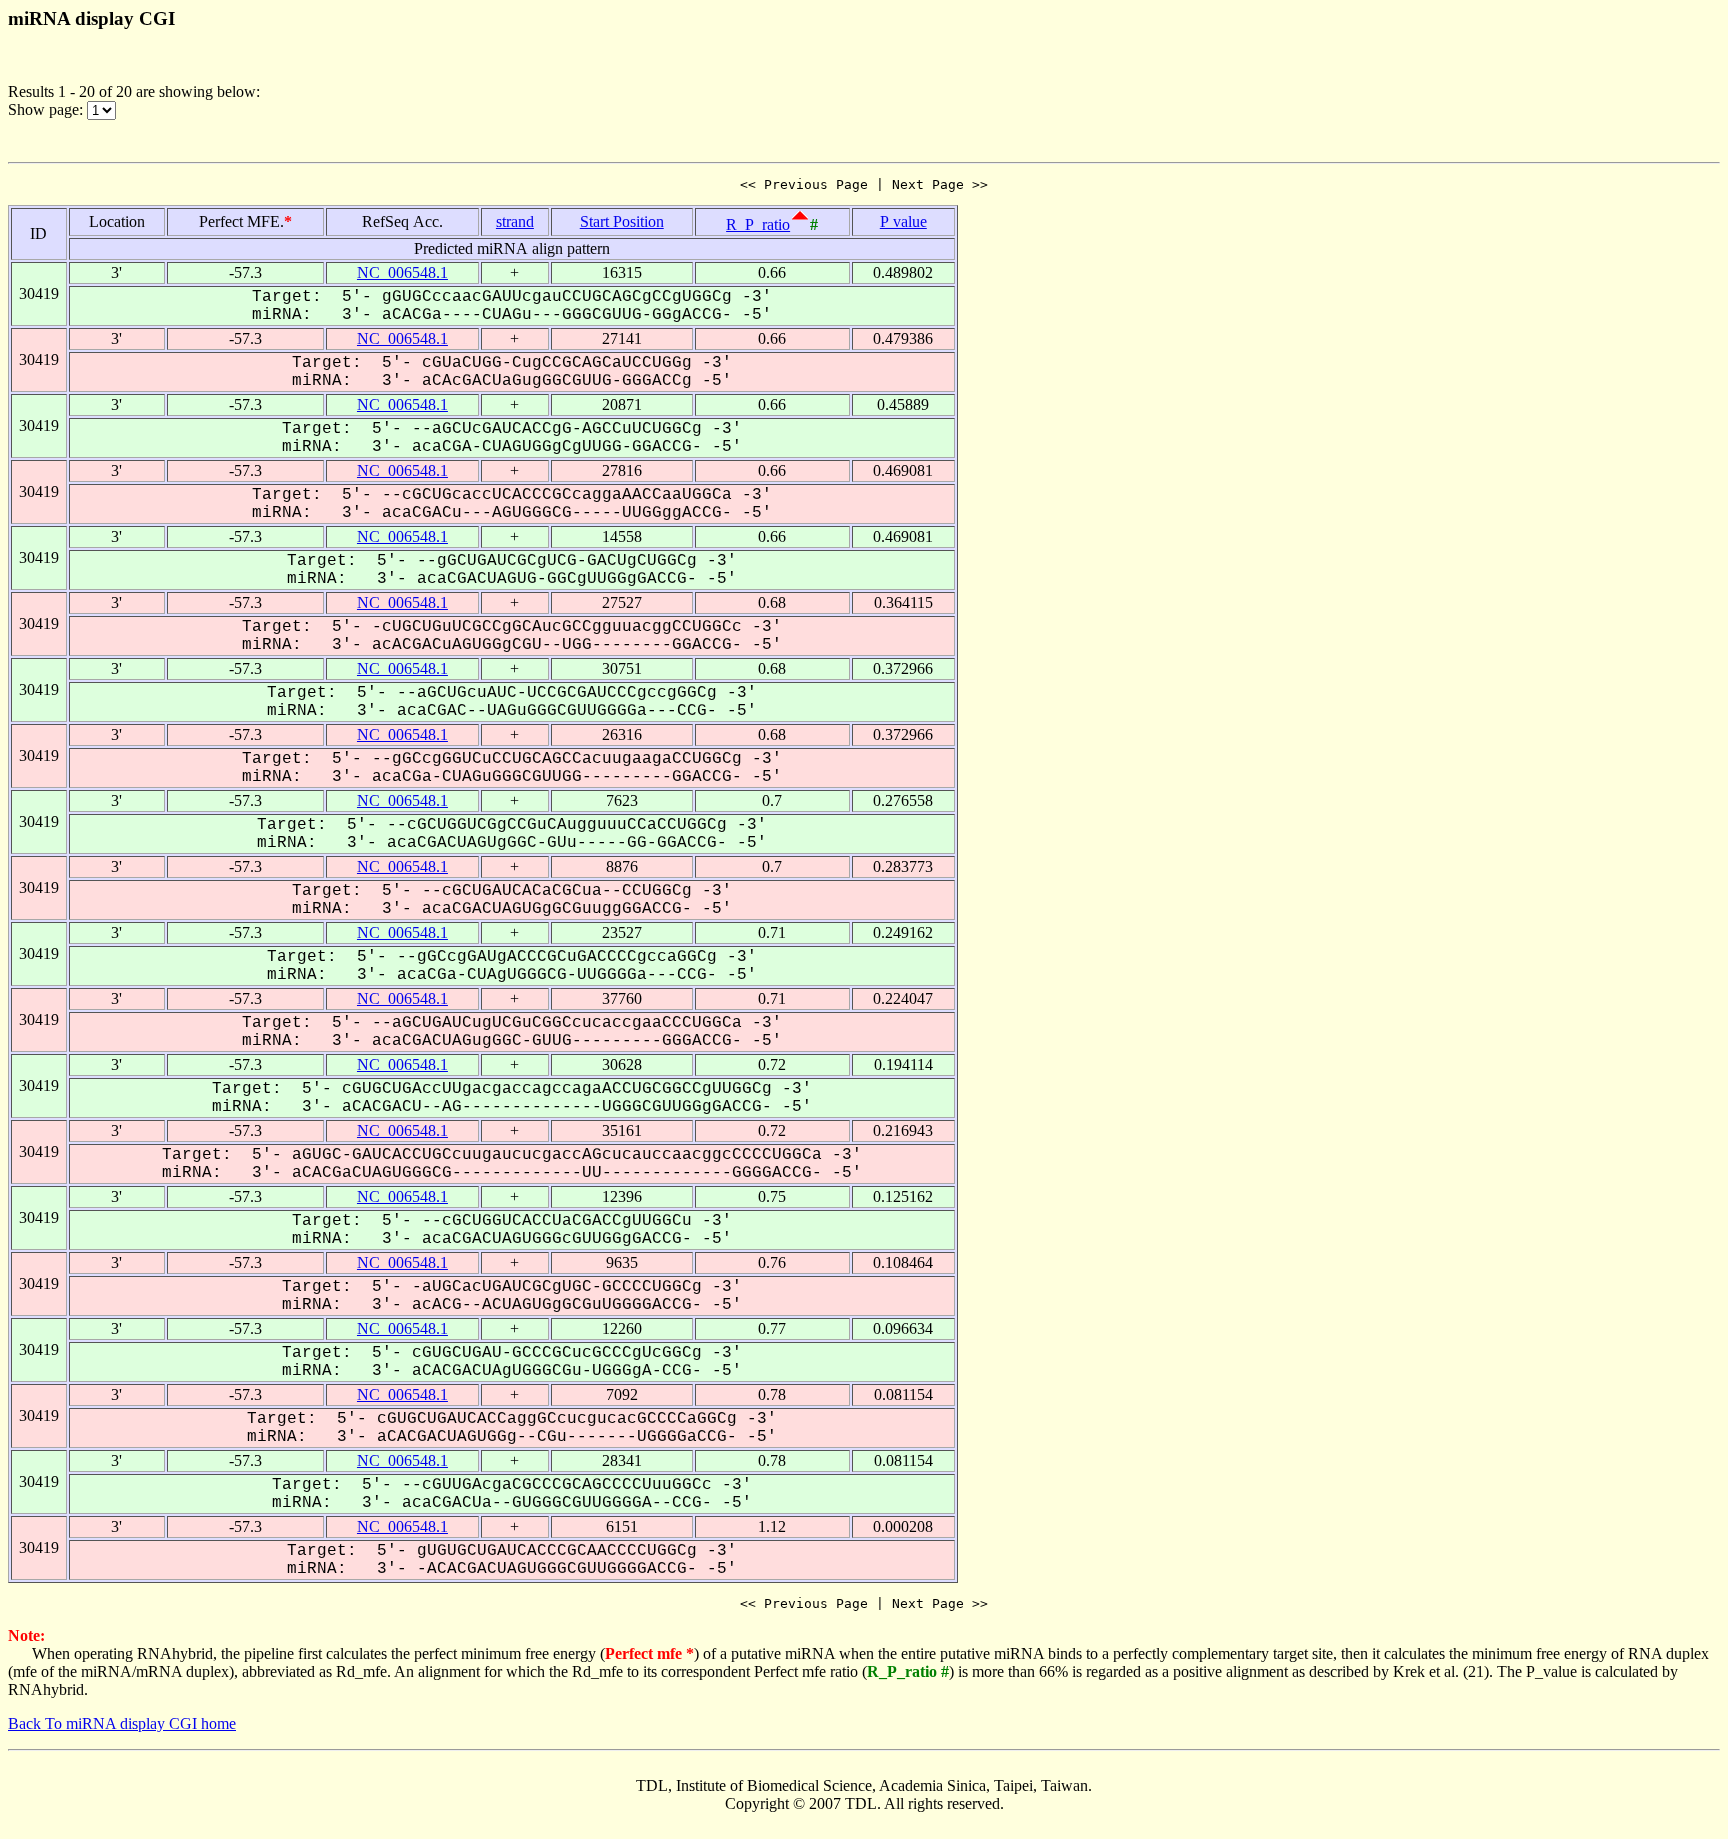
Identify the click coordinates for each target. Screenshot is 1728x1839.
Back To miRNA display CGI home (122, 1723)
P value (903, 221)
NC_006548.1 (402, 272)
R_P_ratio (758, 224)
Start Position (622, 221)
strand (515, 221)
